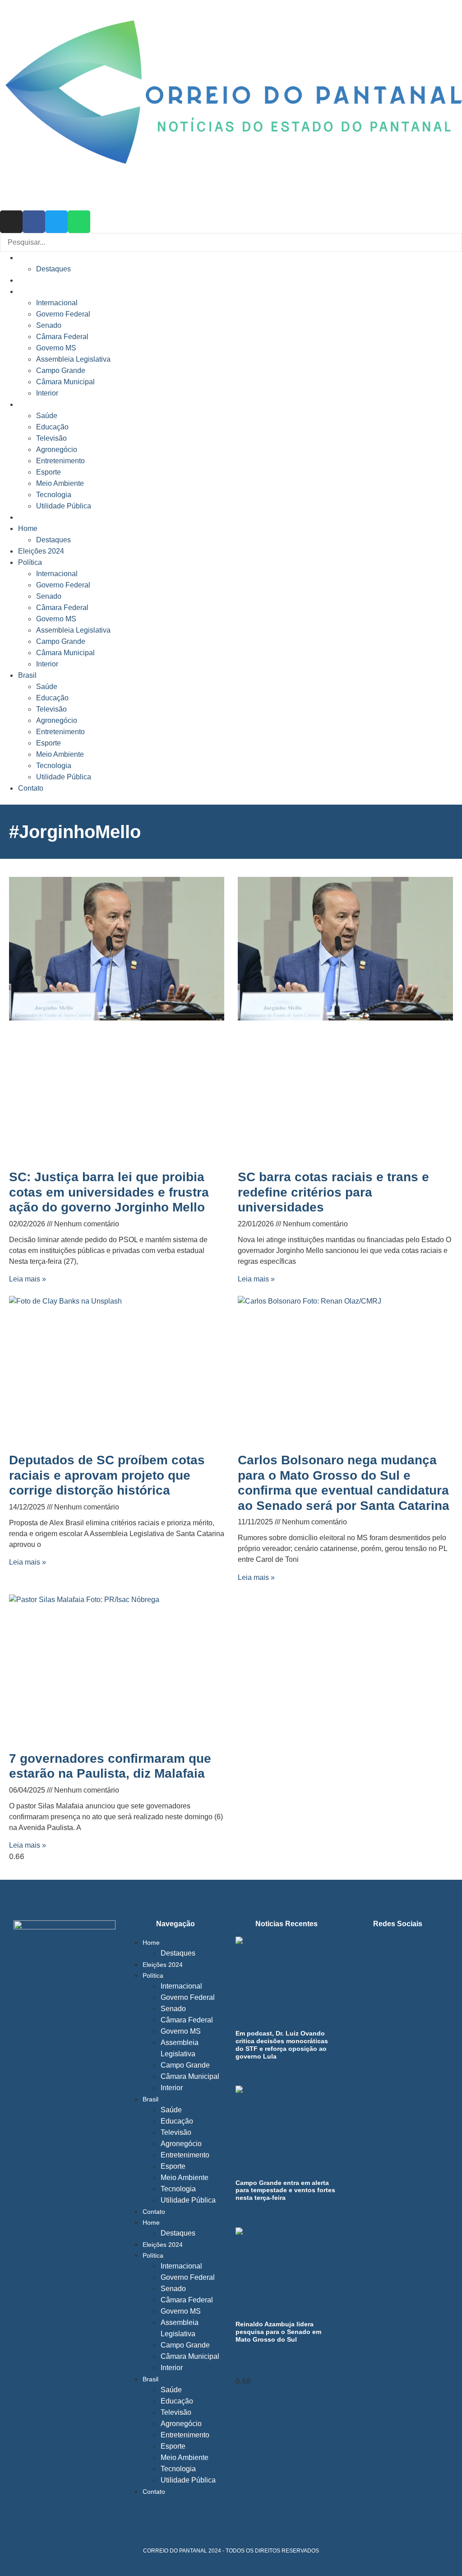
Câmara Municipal (65, 382)
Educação (52, 427)
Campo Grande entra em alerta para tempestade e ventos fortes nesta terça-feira (285, 2190)
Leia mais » (28, 1279)
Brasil (28, 404)
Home (28, 258)
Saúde (47, 416)
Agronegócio (57, 450)
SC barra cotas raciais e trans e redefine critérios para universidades (333, 1192)
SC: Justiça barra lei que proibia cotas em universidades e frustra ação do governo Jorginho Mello (109, 1192)
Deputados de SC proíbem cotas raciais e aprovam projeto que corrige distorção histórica (107, 1475)
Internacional (57, 303)
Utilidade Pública (64, 506)
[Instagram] (11, 222)
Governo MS (56, 348)
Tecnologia (54, 495)
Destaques (53, 269)
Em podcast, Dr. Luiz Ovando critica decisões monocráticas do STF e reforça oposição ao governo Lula (282, 2045)
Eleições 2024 (42, 280)
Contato (32, 517)
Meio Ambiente (60, 483)
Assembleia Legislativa (73, 359)
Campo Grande (61, 370)
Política (31, 291)
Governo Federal (63, 314)
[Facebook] (34, 222)
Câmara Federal (62, 337)
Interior (47, 393)
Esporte (49, 472)
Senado (49, 325)
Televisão (51, 438)
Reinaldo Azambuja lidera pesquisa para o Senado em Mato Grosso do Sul (278, 2332)
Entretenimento (60, 461)
